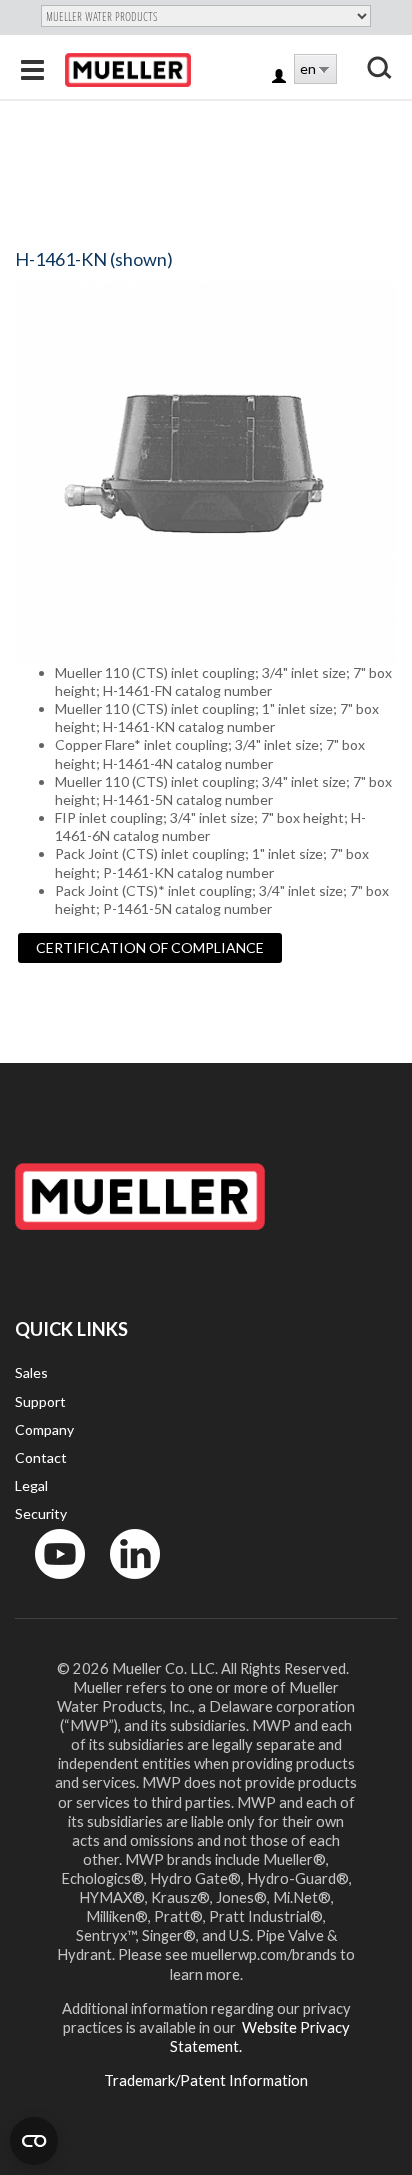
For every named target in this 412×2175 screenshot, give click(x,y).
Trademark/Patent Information (206, 2080)
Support (40, 1401)
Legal (31, 1485)
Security (41, 1513)
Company (44, 1429)
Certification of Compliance (150, 947)
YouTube (49, 1583)
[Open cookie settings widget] (34, 2141)
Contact (41, 1457)
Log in (280, 77)
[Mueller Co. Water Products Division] (128, 70)
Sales (31, 1372)
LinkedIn (125, 1583)
